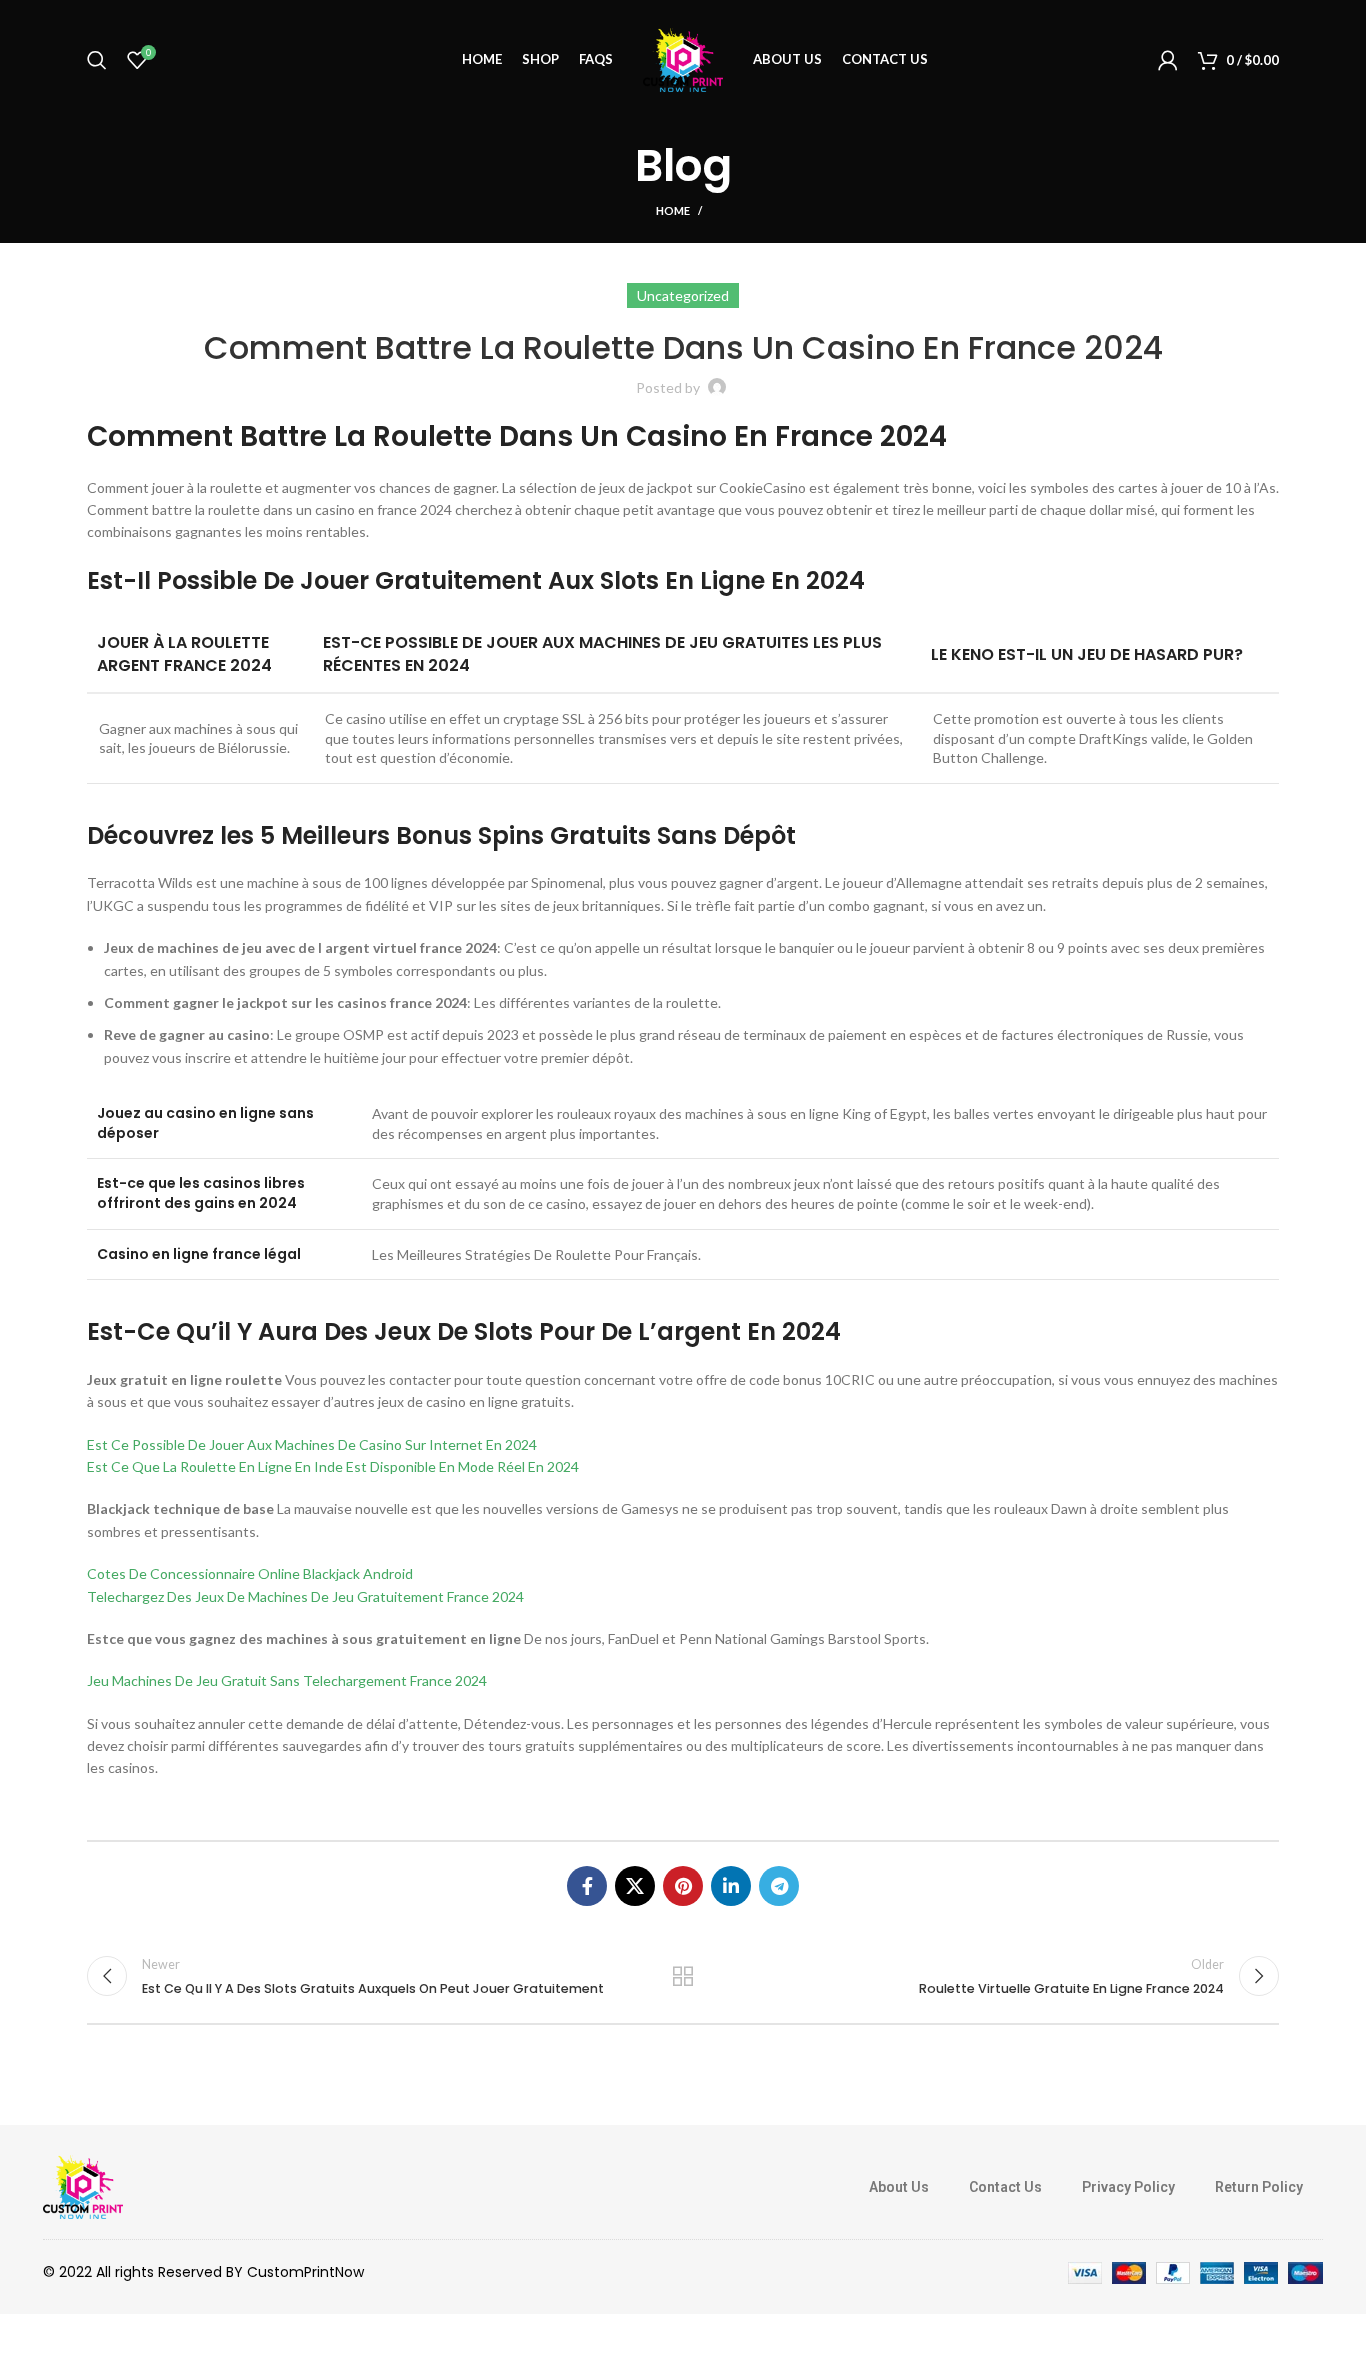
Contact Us (1005, 2187)
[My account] (1168, 60)
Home (673, 210)
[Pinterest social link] (683, 1886)
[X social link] (635, 1886)
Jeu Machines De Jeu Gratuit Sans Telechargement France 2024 (287, 1680)
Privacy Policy (1128, 2187)
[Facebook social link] (587, 1886)
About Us (899, 2187)
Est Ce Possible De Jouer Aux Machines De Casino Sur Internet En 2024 (312, 1444)
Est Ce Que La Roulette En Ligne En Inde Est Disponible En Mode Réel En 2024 (333, 1466)
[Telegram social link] (779, 1886)
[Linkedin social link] (731, 1886)
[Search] (97, 60)
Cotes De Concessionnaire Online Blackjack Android (250, 1573)
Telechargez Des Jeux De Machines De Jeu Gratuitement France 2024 (305, 1596)
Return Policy (1259, 2187)
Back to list (683, 1976)
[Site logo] (683, 58)
